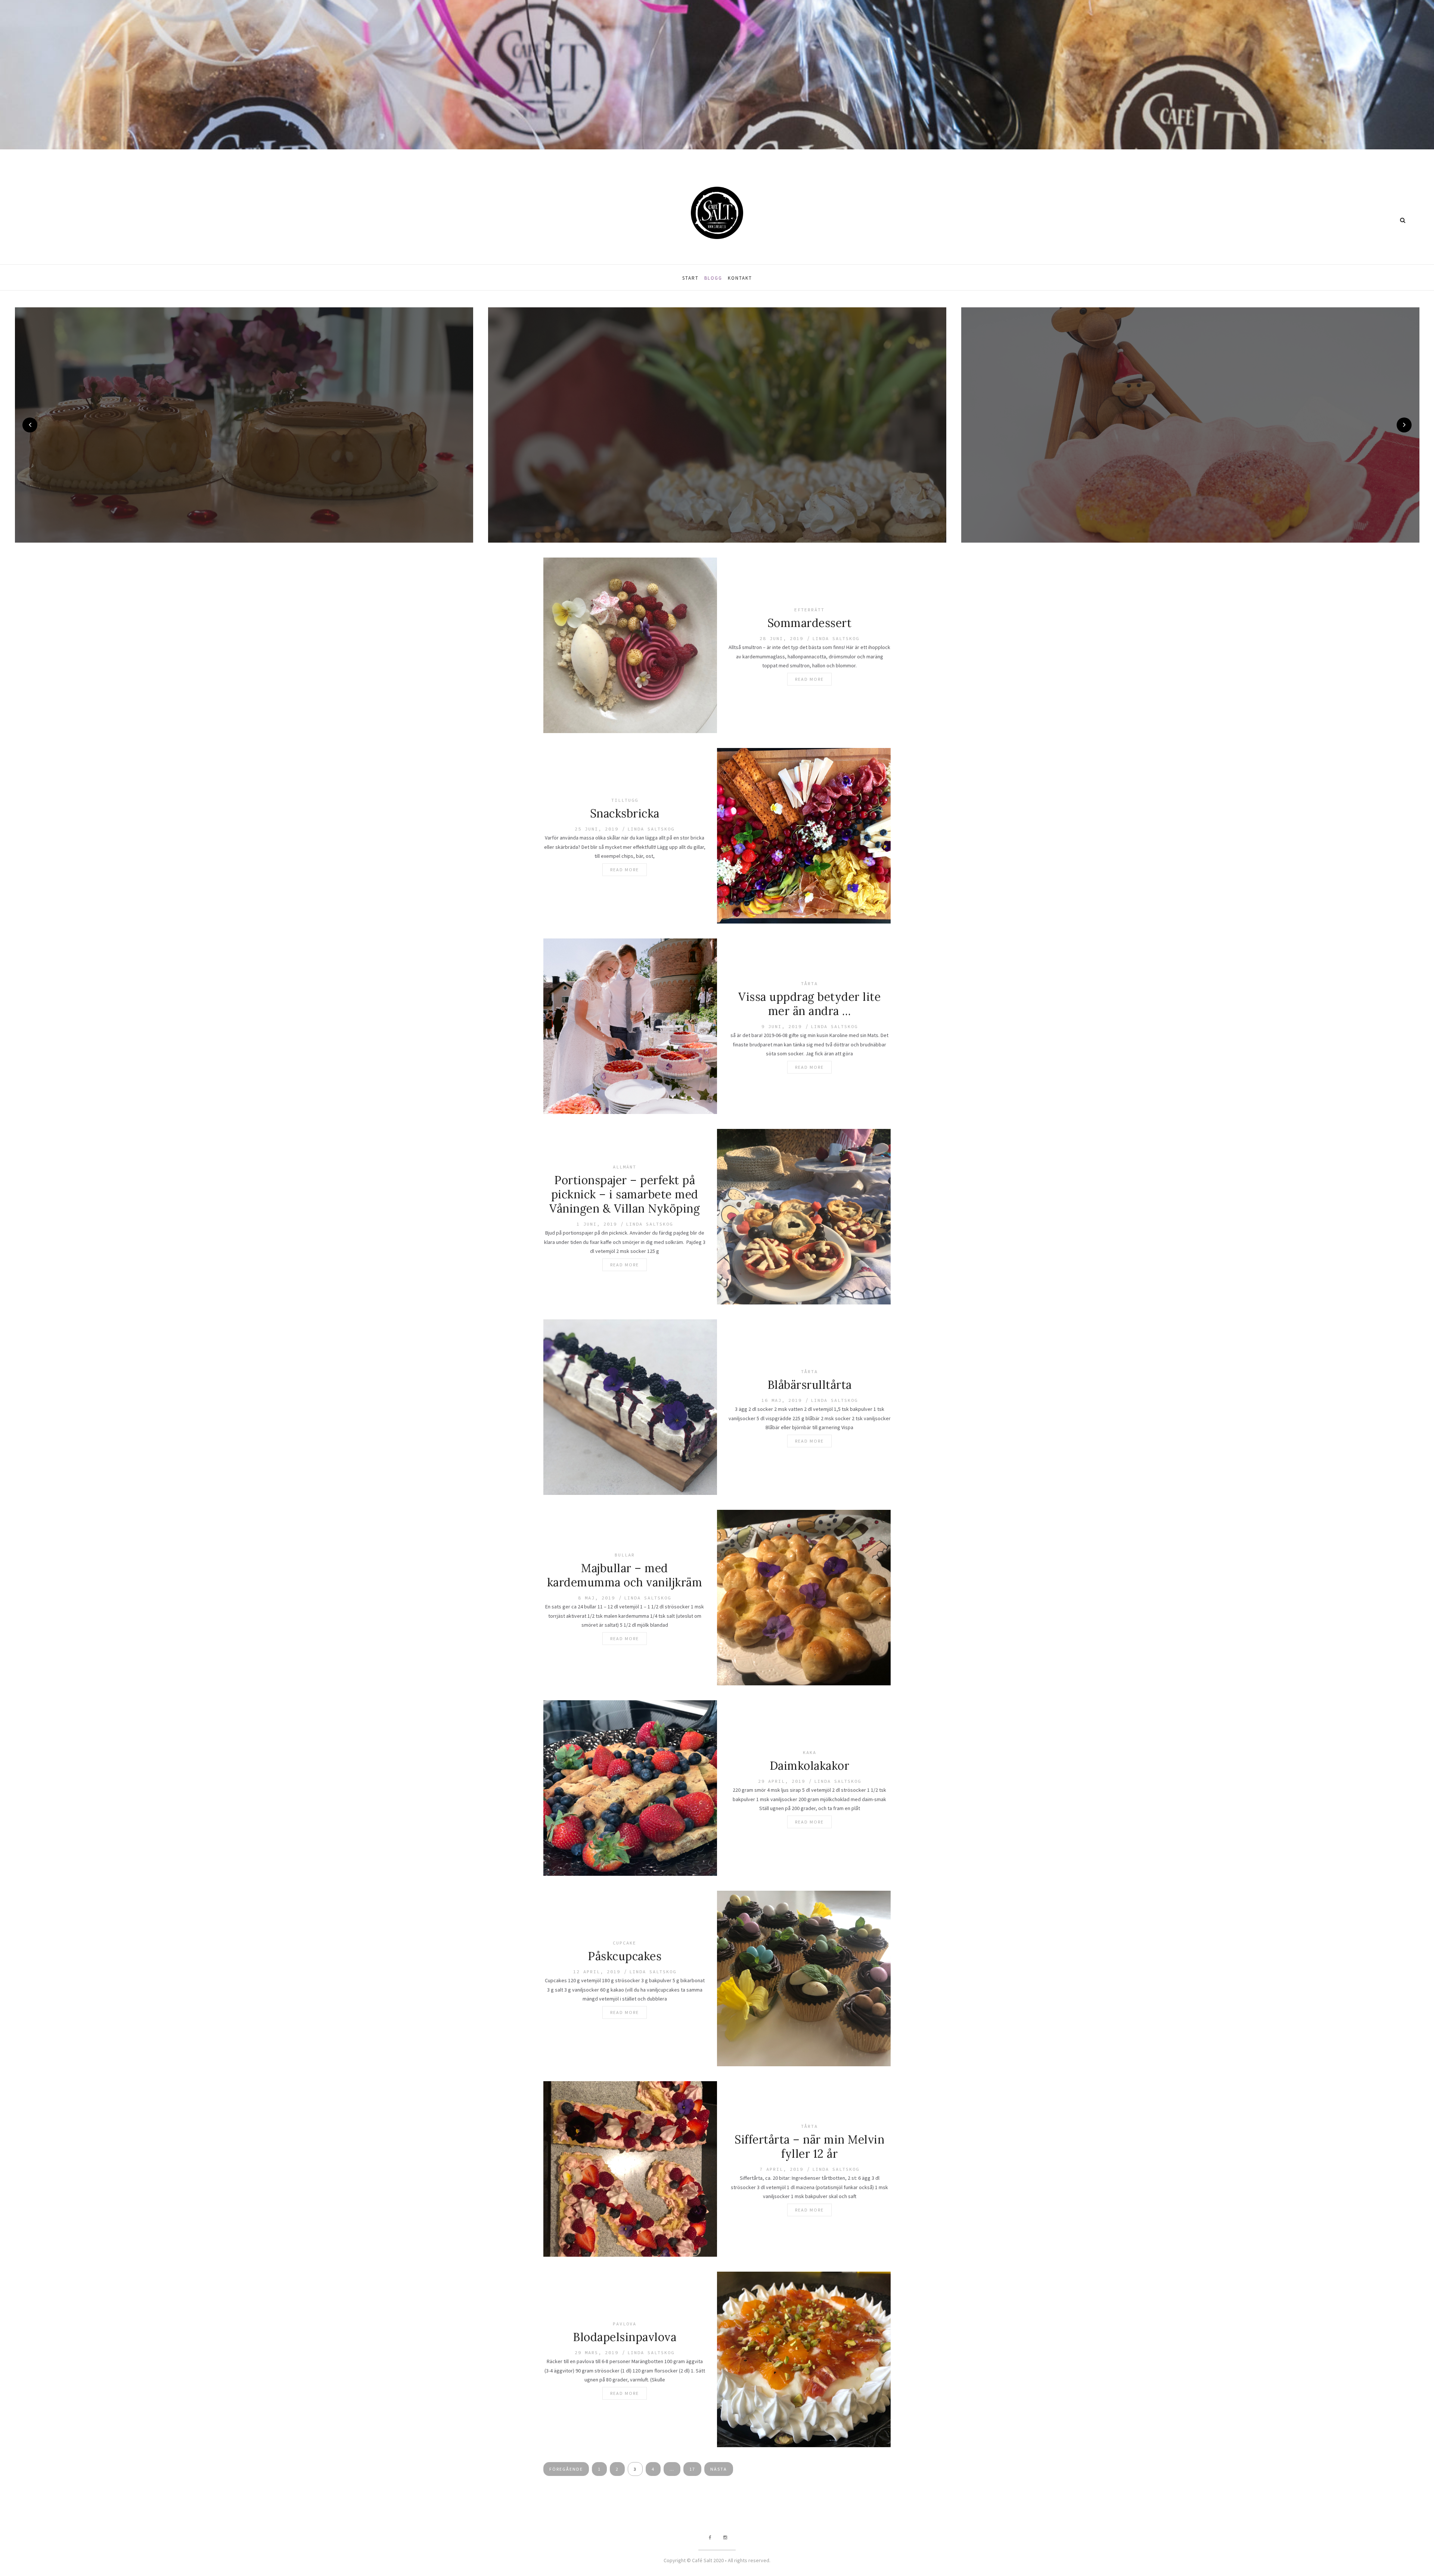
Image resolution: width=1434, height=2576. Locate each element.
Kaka (810, 1752)
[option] (244, 425)
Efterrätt (809, 609)
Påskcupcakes (625, 1956)
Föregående (566, 2469)
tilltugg (625, 800)
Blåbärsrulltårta (810, 1384)
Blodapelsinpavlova (625, 2337)
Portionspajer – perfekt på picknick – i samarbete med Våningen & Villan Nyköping (625, 1194)
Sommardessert (810, 623)
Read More (809, 679)
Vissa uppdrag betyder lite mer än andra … (809, 1003)
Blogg (713, 278)
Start (690, 278)
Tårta (809, 983)
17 (692, 2469)
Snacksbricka (625, 813)
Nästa (719, 2469)
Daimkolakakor (810, 1765)
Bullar (625, 1554)
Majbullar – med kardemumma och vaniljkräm (625, 1575)
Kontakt (740, 278)
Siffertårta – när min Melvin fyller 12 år (809, 2146)
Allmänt (625, 1166)
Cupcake (625, 1942)
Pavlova (625, 2323)
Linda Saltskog (836, 638)
